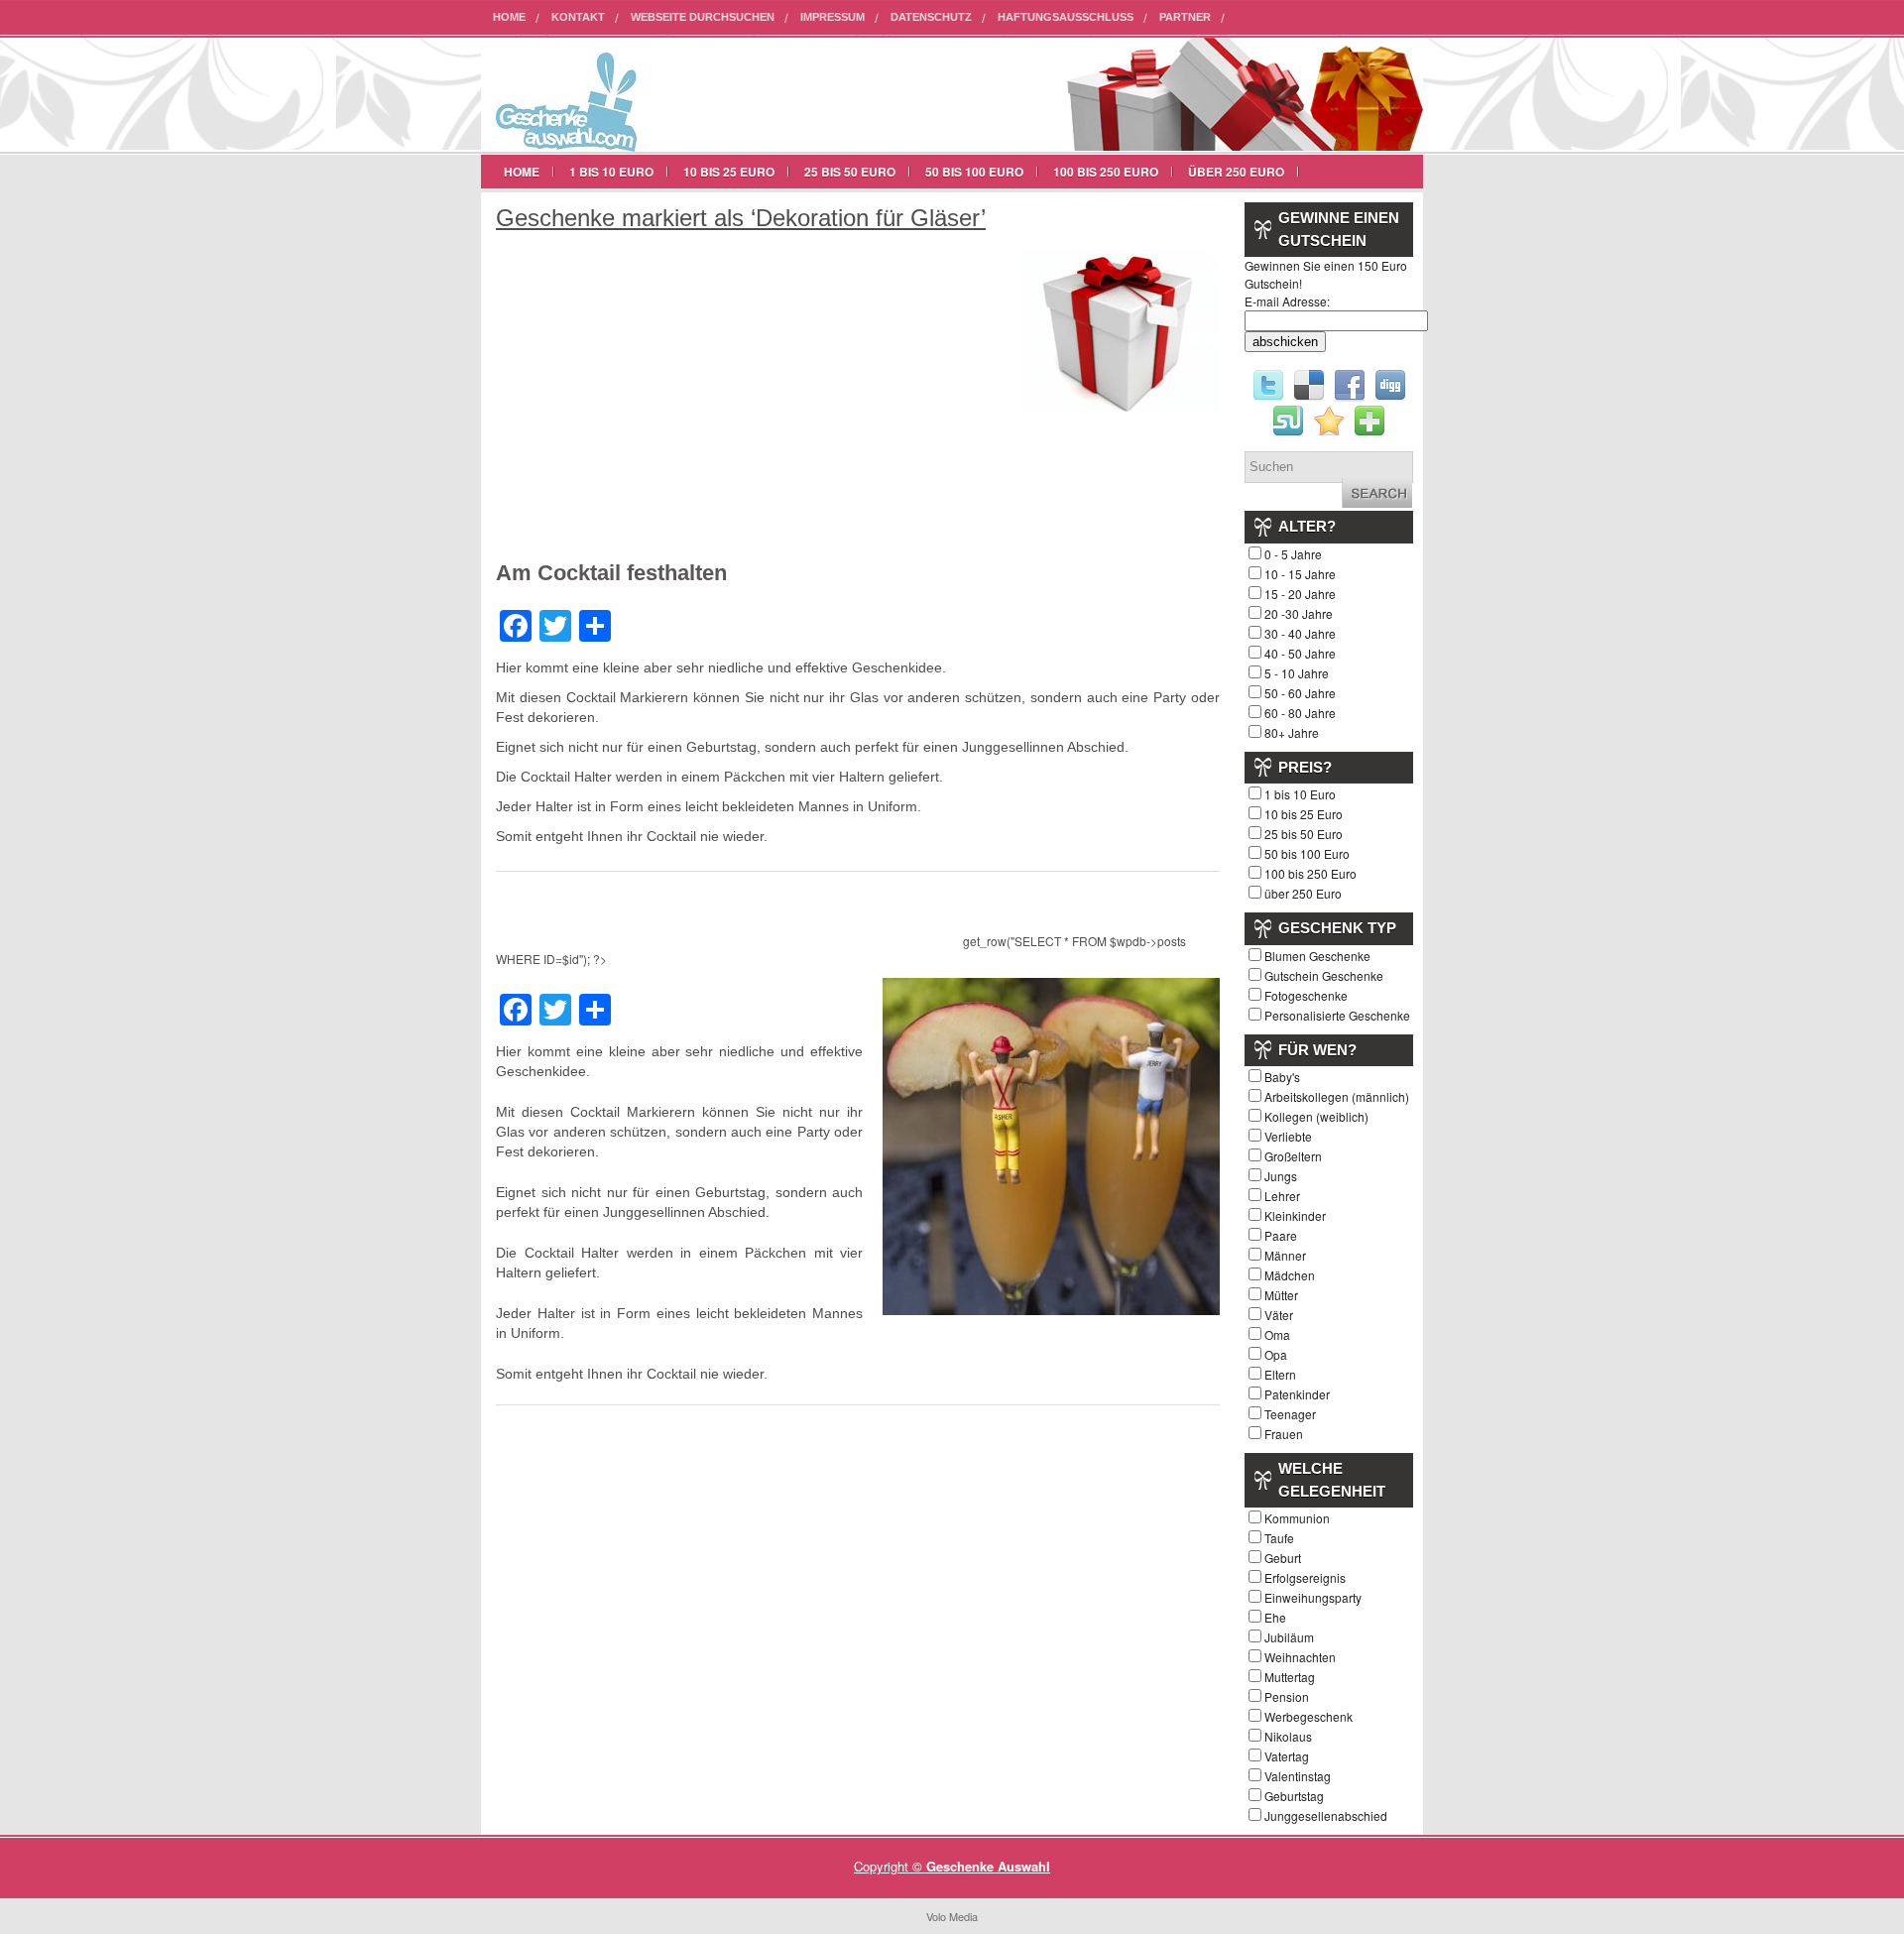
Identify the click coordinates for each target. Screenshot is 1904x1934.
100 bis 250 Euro (1106, 172)
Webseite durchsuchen (703, 17)
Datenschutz (931, 17)
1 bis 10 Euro (611, 172)
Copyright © (890, 1866)
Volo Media (952, 1916)
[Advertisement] (662, 406)
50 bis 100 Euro (974, 172)
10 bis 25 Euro (729, 172)
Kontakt (578, 17)
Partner (1185, 17)
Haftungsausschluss (1066, 17)
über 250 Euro (1236, 172)
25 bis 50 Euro (850, 172)
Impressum (833, 17)
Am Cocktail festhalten (611, 573)
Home (509, 17)
